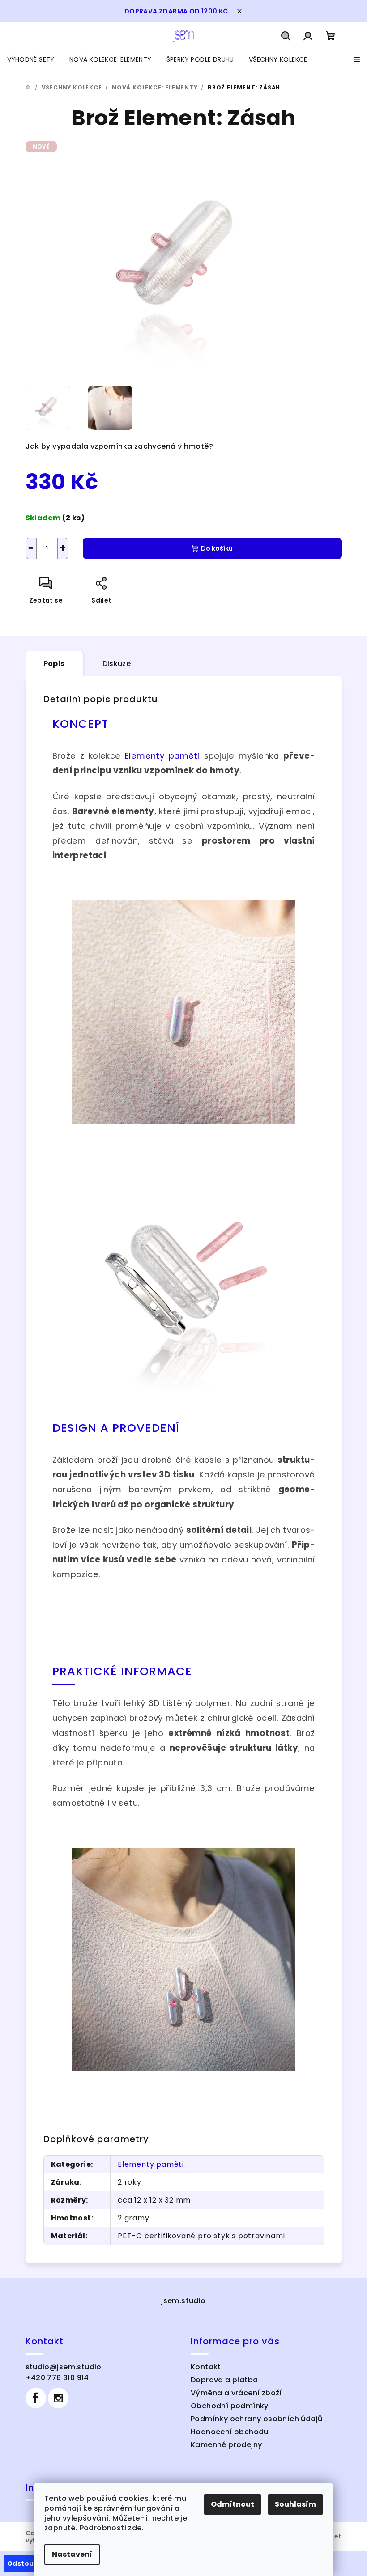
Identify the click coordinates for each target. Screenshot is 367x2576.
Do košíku (217, 548)
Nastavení (72, 2554)
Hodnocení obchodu (230, 2432)
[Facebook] (36, 2398)
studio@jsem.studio (64, 2367)
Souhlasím (295, 2504)
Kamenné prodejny (226, 2445)
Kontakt (206, 2367)
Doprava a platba (224, 2380)
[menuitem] (31, 59)
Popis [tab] (54, 664)
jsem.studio (183, 2301)
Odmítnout (233, 2504)
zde (135, 2528)
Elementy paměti (162, 756)
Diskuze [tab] (117, 664)
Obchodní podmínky (230, 2406)
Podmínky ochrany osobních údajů (256, 2419)
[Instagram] (58, 2398)
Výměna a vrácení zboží (236, 2393)
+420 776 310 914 (57, 2378)
